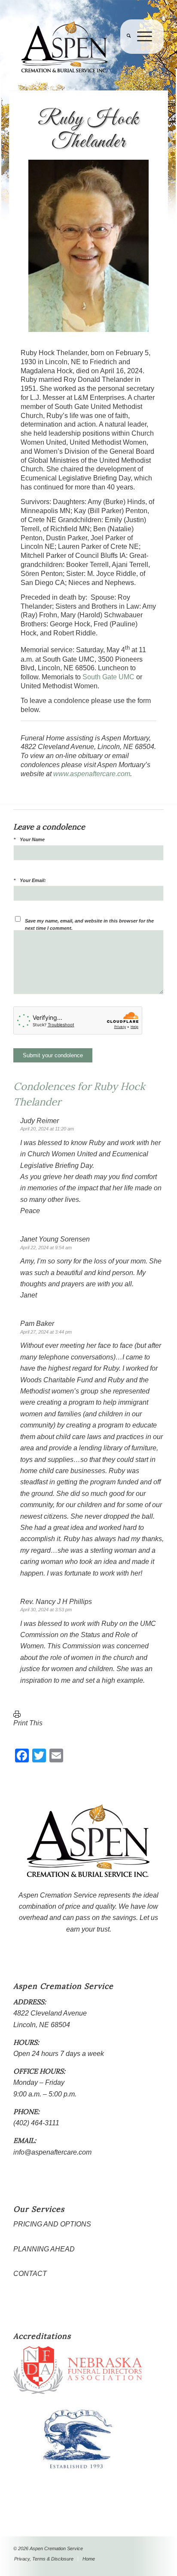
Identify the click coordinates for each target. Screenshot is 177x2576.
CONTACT (30, 2274)
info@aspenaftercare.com (52, 2152)
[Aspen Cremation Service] (73, 47)
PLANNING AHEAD (44, 2249)
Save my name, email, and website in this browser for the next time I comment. (89, 924)
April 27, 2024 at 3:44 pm (46, 1332)
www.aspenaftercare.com (92, 774)
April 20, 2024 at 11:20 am (47, 1129)
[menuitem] (125, 54)
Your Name (32, 839)
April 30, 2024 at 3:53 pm (46, 1610)
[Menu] (141, 54)
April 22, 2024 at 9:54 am (46, 1248)
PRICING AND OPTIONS (52, 2224)
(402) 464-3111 (36, 2123)
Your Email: (33, 880)
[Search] (125, 54)
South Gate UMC (108, 677)
